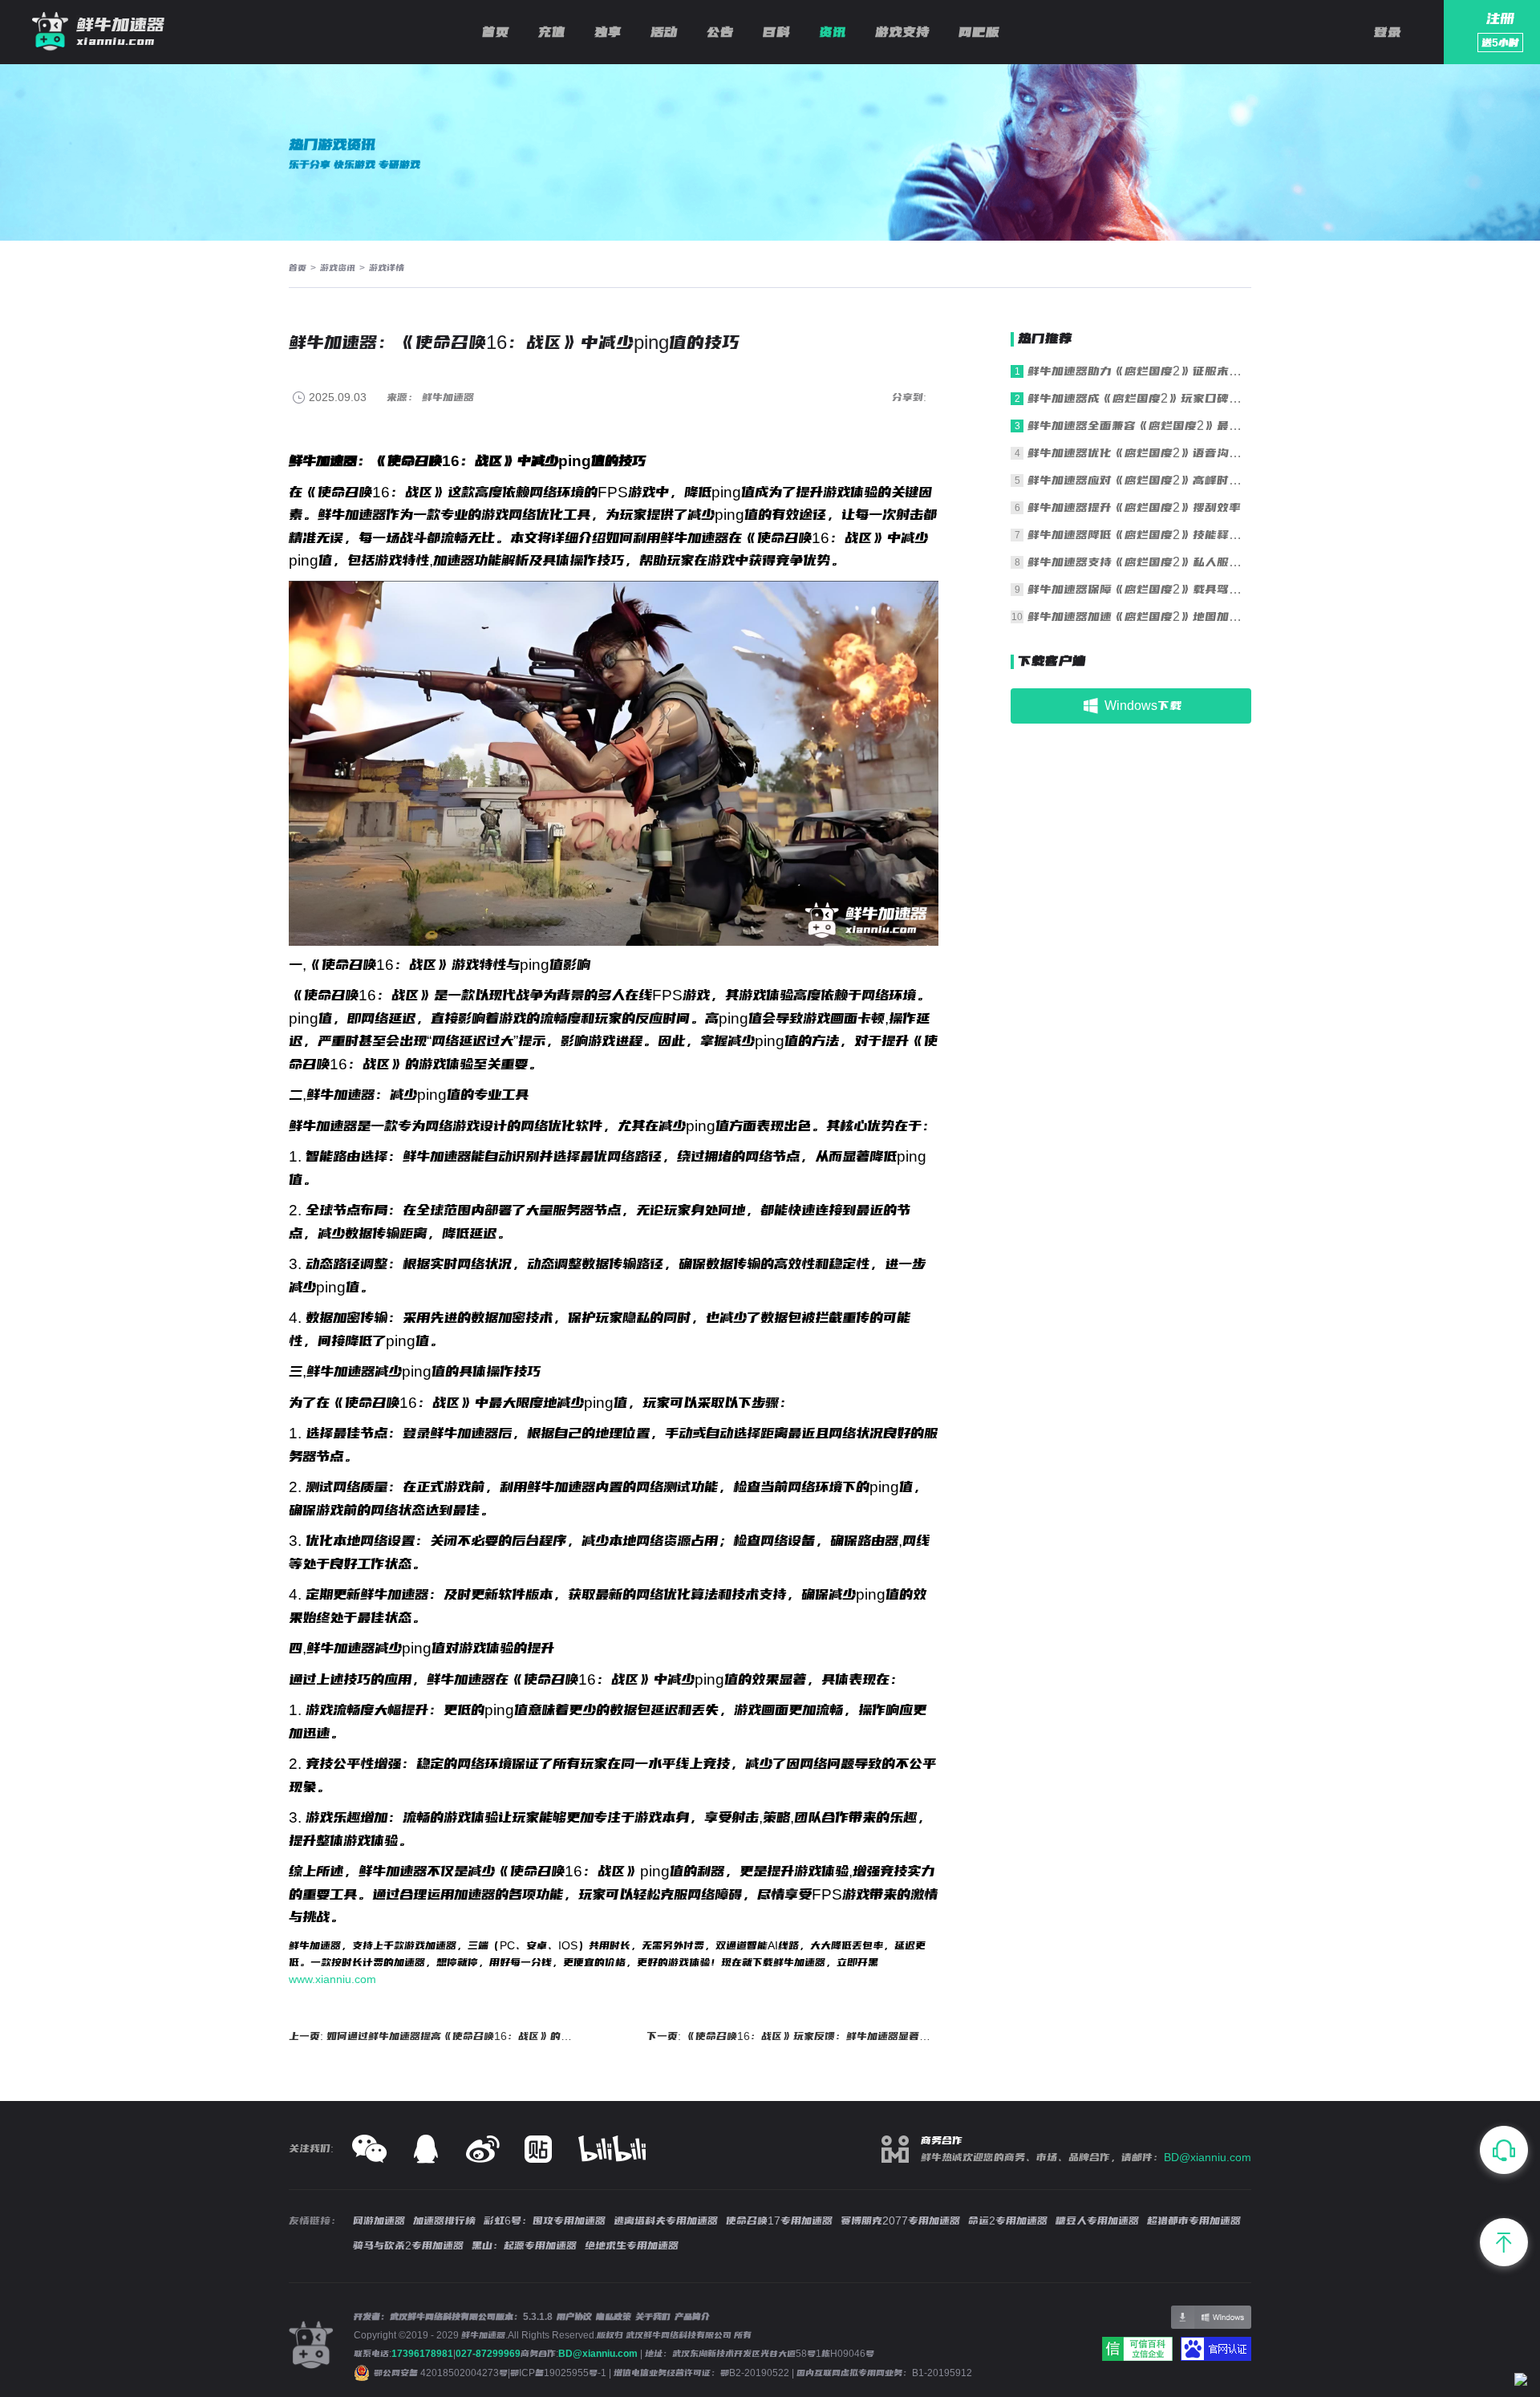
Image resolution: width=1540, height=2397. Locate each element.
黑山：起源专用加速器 (524, 2245)
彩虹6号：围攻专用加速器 (545, 2221)
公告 (720, 32)
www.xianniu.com (332, 1979)
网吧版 (979, 32)
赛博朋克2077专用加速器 (900, 2221)
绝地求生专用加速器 (632, 2245)
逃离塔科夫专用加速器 (666, 2221)
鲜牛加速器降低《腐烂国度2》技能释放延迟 (1139, 535)
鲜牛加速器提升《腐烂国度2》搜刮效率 (1134, 507)
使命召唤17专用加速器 (779, 2221)
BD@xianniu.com (1208, 2157)
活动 (664, 32)
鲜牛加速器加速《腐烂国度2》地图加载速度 (1139, 616)
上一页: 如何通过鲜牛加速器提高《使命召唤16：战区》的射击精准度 (435, 2036)
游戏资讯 (338, 268)
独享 (608, 32)
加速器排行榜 (444, 2221)
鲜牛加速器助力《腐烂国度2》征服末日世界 (1139, 371)
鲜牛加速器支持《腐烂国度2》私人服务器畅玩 (1139, 562)
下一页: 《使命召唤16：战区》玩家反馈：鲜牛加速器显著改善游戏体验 (793, 2036)
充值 (552, 32)
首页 (496, 32)
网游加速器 (379, 2221)
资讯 (833, 32)
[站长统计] (1521, 2382)
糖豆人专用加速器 (1097, 2221)
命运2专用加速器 (1008, 2221)
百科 (776, 32)
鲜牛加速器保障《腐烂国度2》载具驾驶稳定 (1139, 589)
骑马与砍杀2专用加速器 (408, 2245)
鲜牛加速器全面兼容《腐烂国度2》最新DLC (1139, 426)
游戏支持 (902, 32)
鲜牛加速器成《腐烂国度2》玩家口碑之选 (1139, 398)
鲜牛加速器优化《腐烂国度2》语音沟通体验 (1139, 453)
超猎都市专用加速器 (1194, 2221)
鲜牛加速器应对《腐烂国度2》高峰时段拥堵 (1139, 480)
